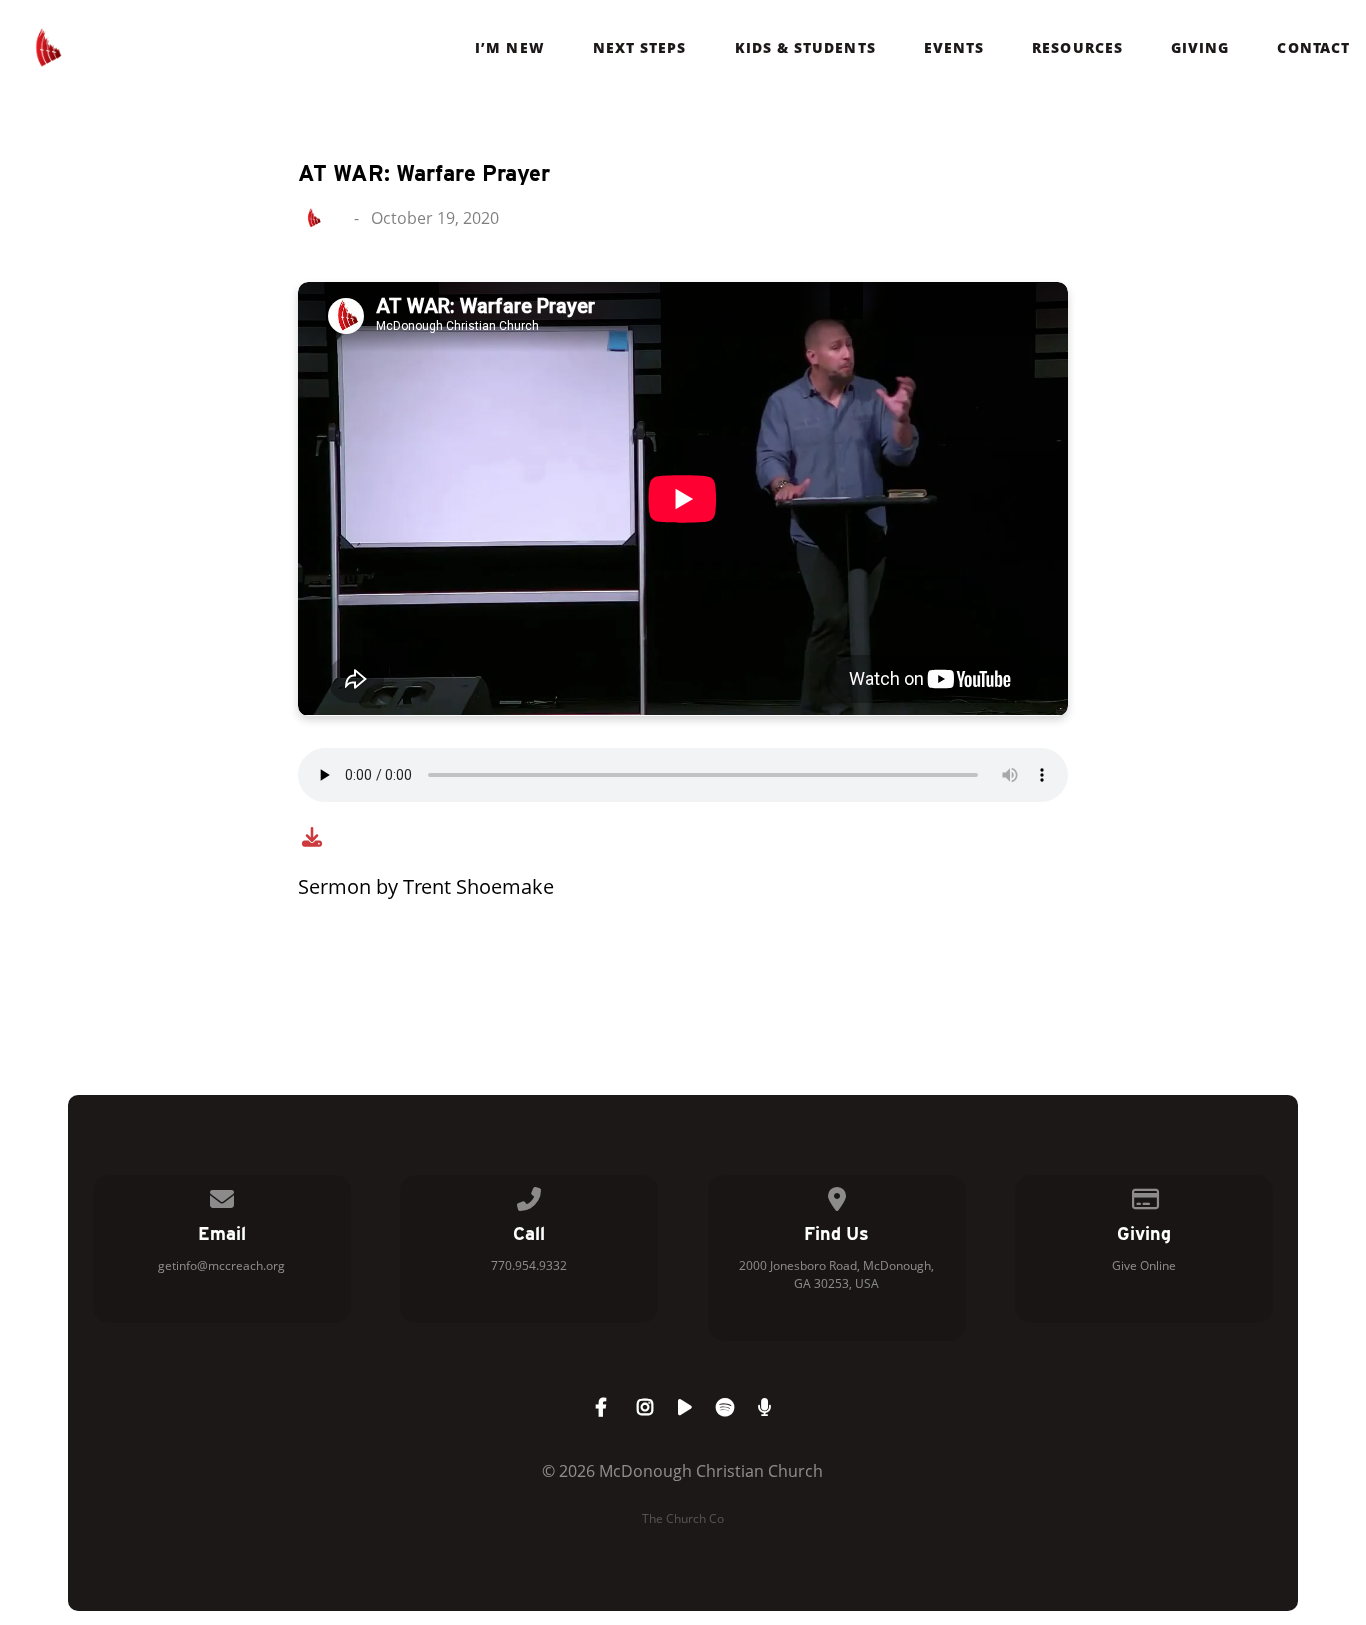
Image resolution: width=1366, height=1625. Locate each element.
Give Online (1144, 1265)
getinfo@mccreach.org (221, 1265)
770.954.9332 (529, 1265)
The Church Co (683, 1518)
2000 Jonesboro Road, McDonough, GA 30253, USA (836, 1274)
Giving (1200, 48)
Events (954, 48)
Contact (1313, 48)
